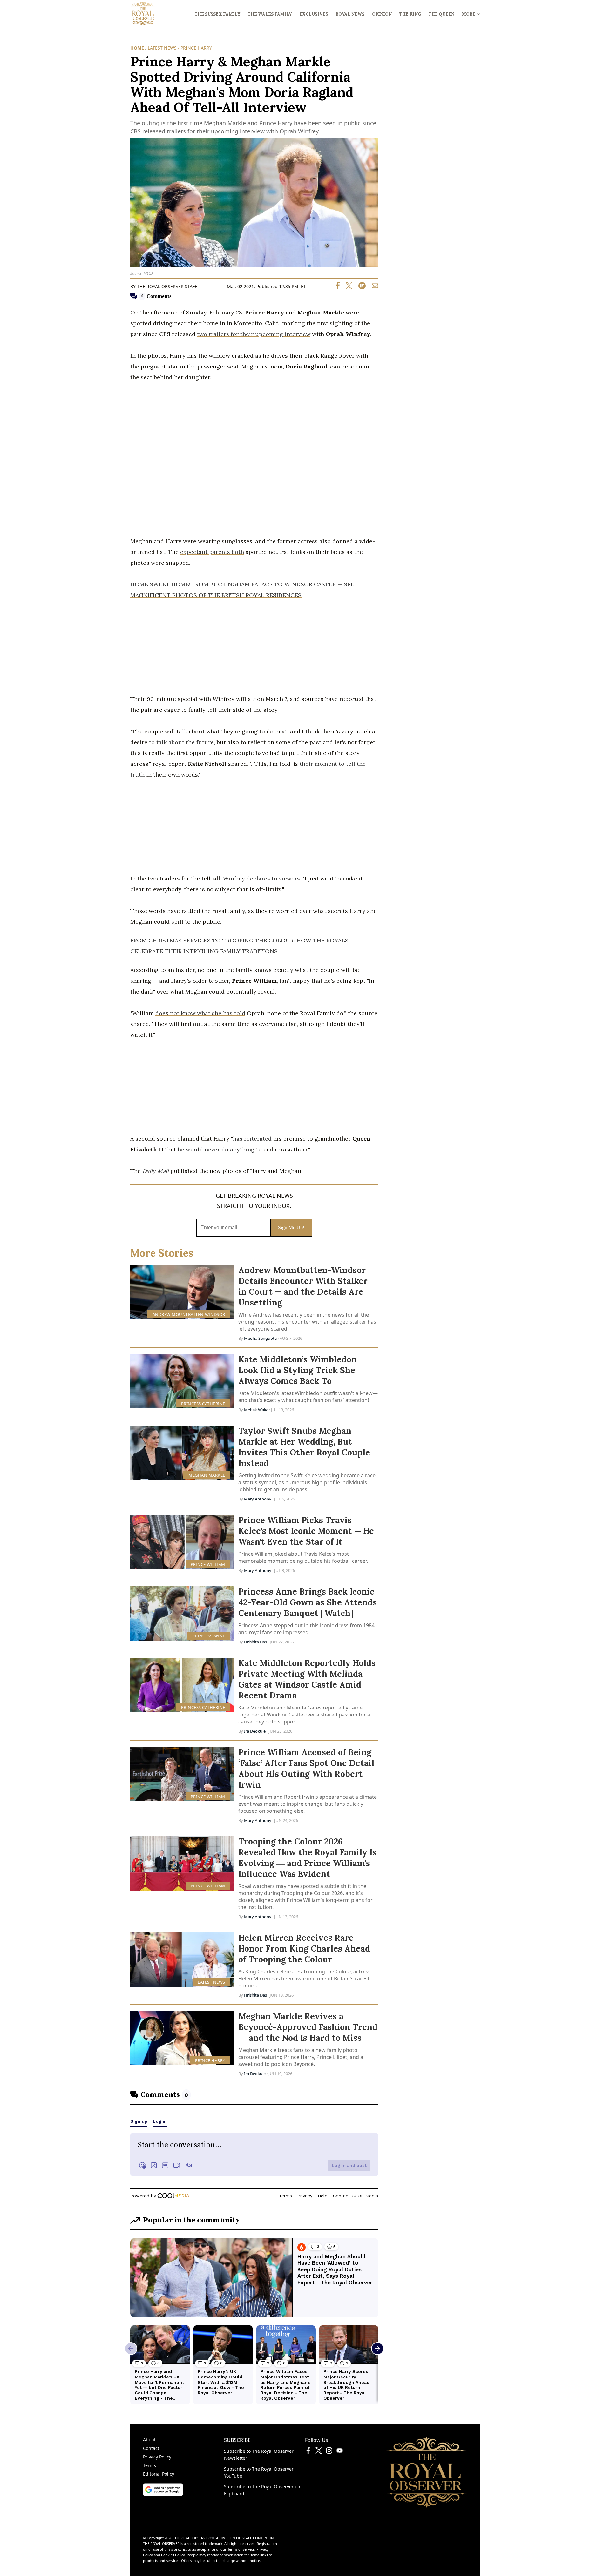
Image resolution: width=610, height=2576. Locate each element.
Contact (151, 2448)
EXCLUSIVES (314, 14)
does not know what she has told (200, 1013)
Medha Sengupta (260, 1338)
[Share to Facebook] (338, 288)
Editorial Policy (159, 2474)
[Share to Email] (373, 288)
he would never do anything (217, 1149)
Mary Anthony (258, 1499)
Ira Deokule (255, 1731)
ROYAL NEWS (350, 14)
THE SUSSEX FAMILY (217, 14)
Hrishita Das (255, 1642)
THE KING (410, 14)
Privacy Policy (157, 2457)
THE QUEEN (441, 14)
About (149, 2440)
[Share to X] (347, 288)
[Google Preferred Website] (163, 2494)
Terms (149, 2465)
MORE (469, 14)
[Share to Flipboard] (360, 288)
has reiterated (252, 1139)
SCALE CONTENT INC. (259, 2538)
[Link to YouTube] (340, 2452)
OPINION (382, 14)
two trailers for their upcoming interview (254, 334)
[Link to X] (319, 2452)
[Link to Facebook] (308, 2452)
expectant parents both (212, 552)
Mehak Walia (256, 1410)
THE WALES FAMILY (270, 14)
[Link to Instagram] (329, 2452)
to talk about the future (181, 742)
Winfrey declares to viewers (261, 878)
